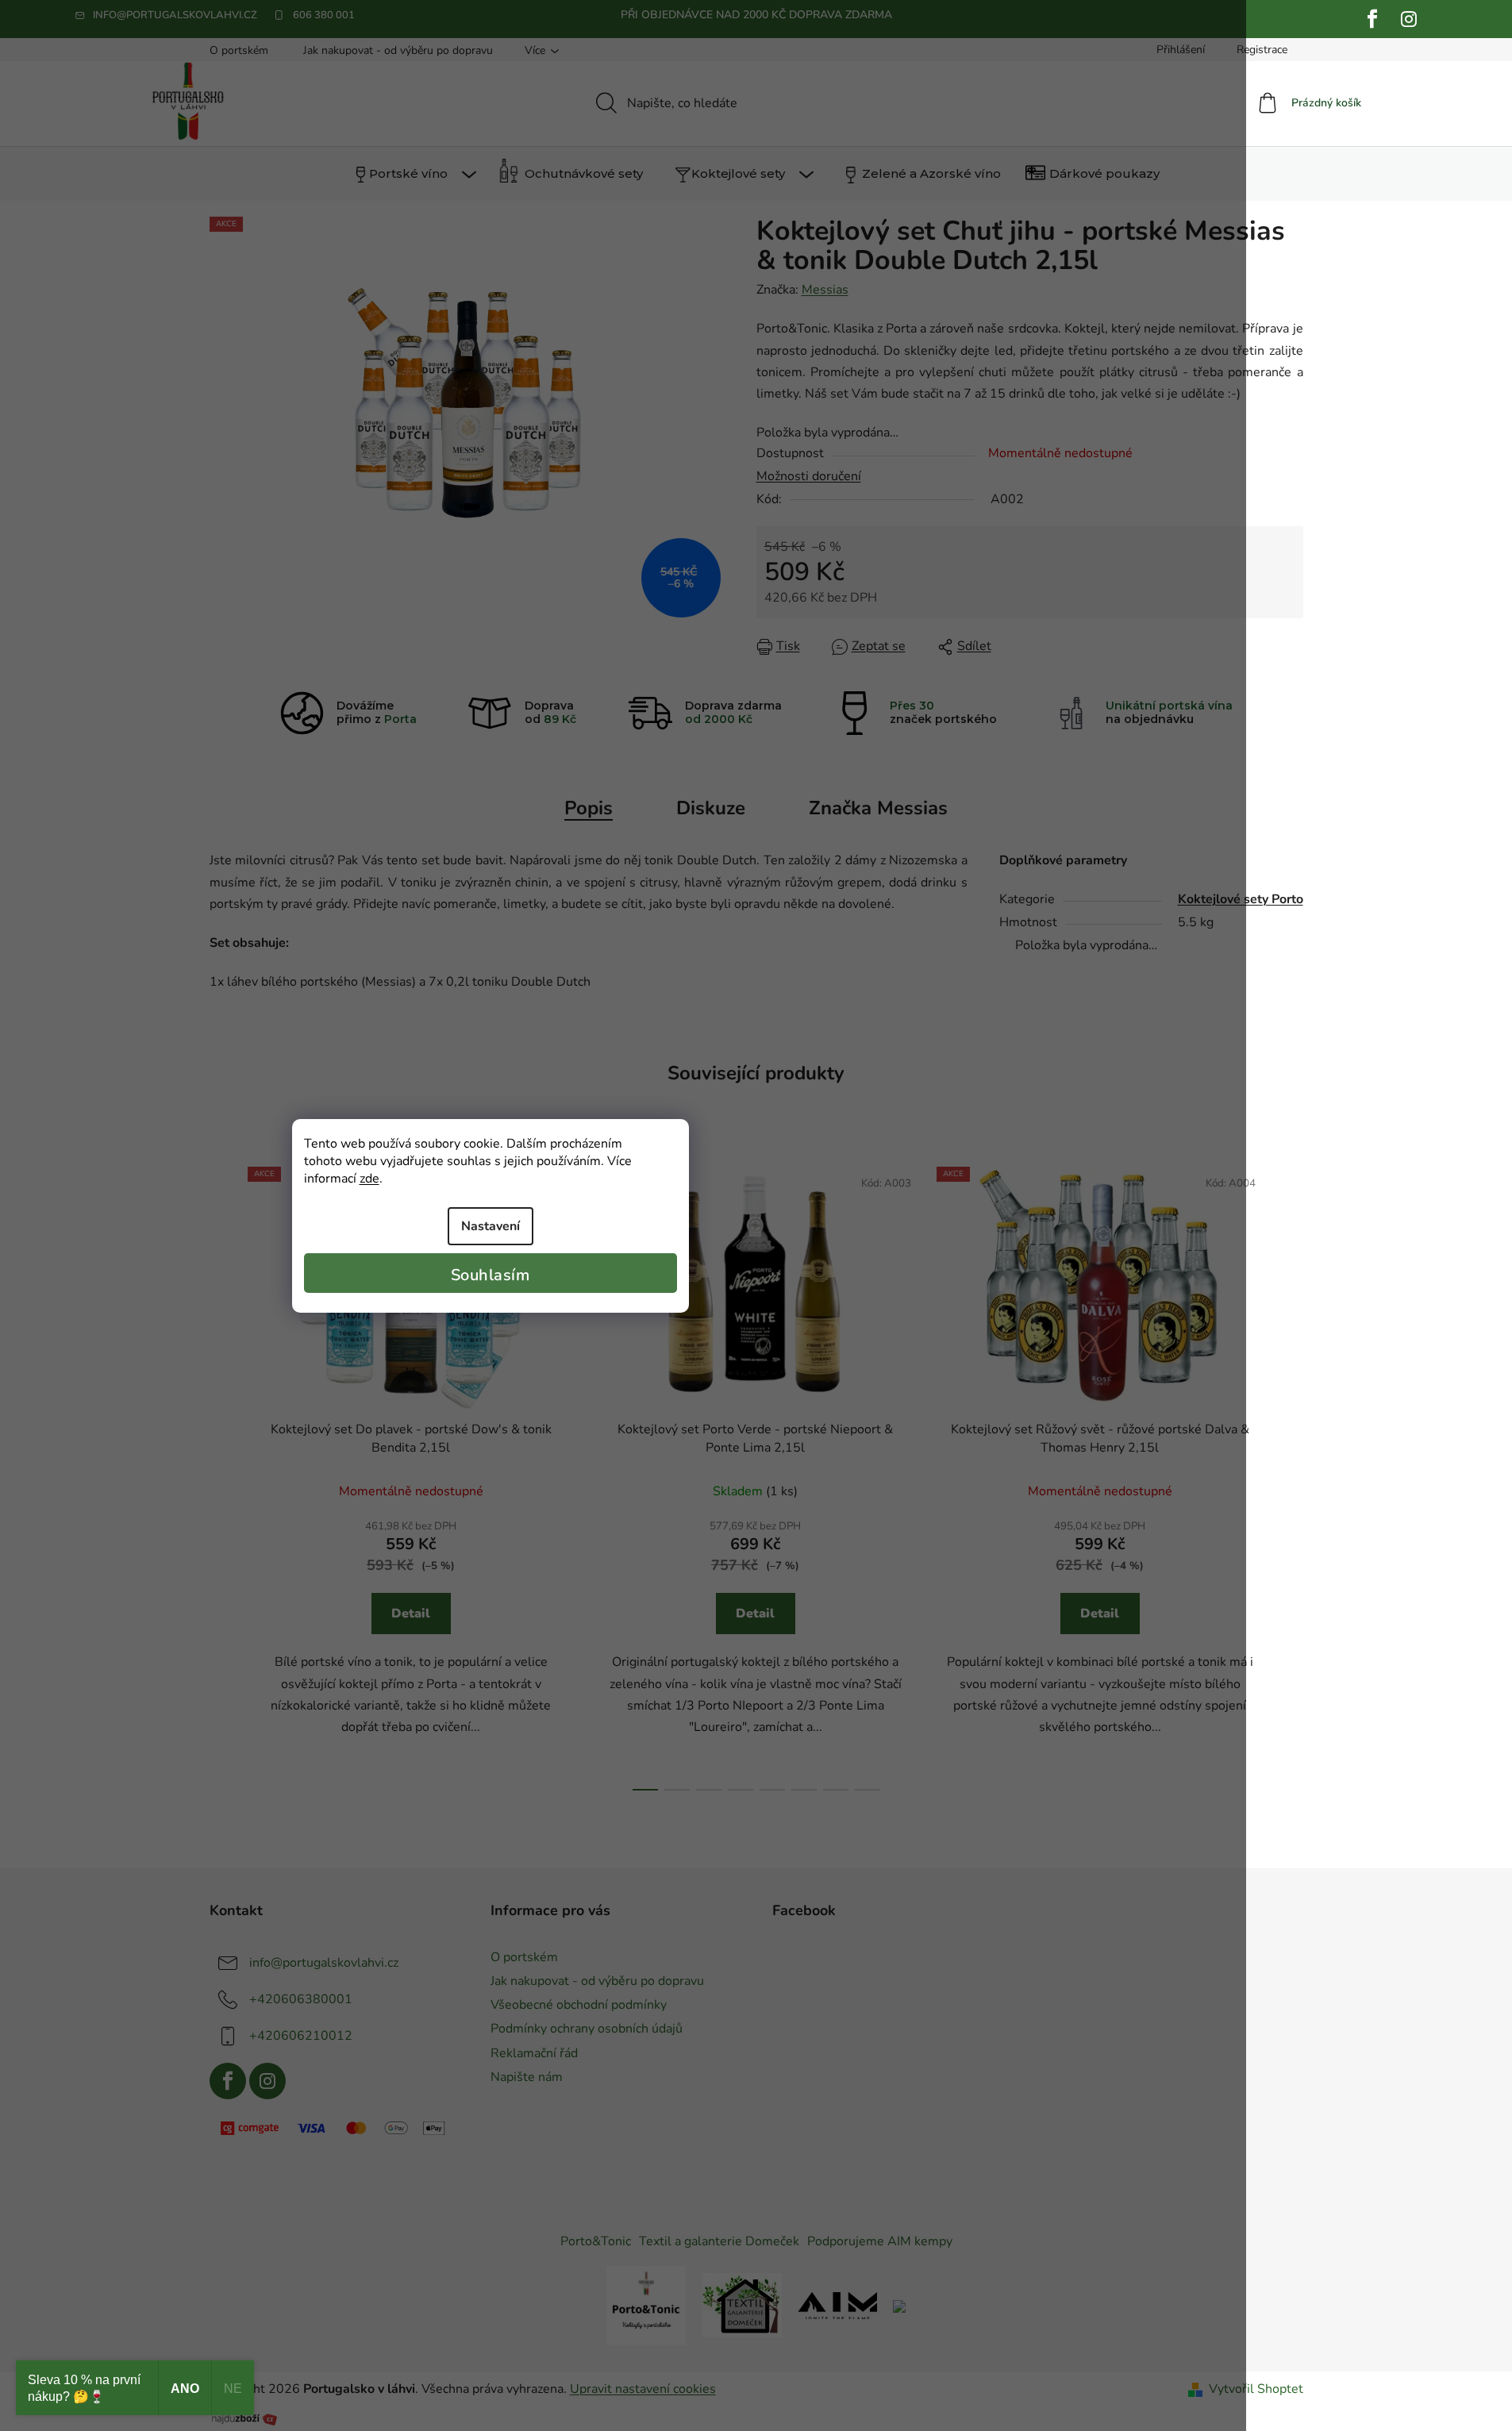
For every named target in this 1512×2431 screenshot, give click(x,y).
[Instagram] (1409, 19)
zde (369, 1179)
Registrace (1262, 50)
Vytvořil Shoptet (1256, 2389)
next (1291, 1474)
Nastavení (491, 1226)
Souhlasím (491, 1275)
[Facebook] (1372, 19)
